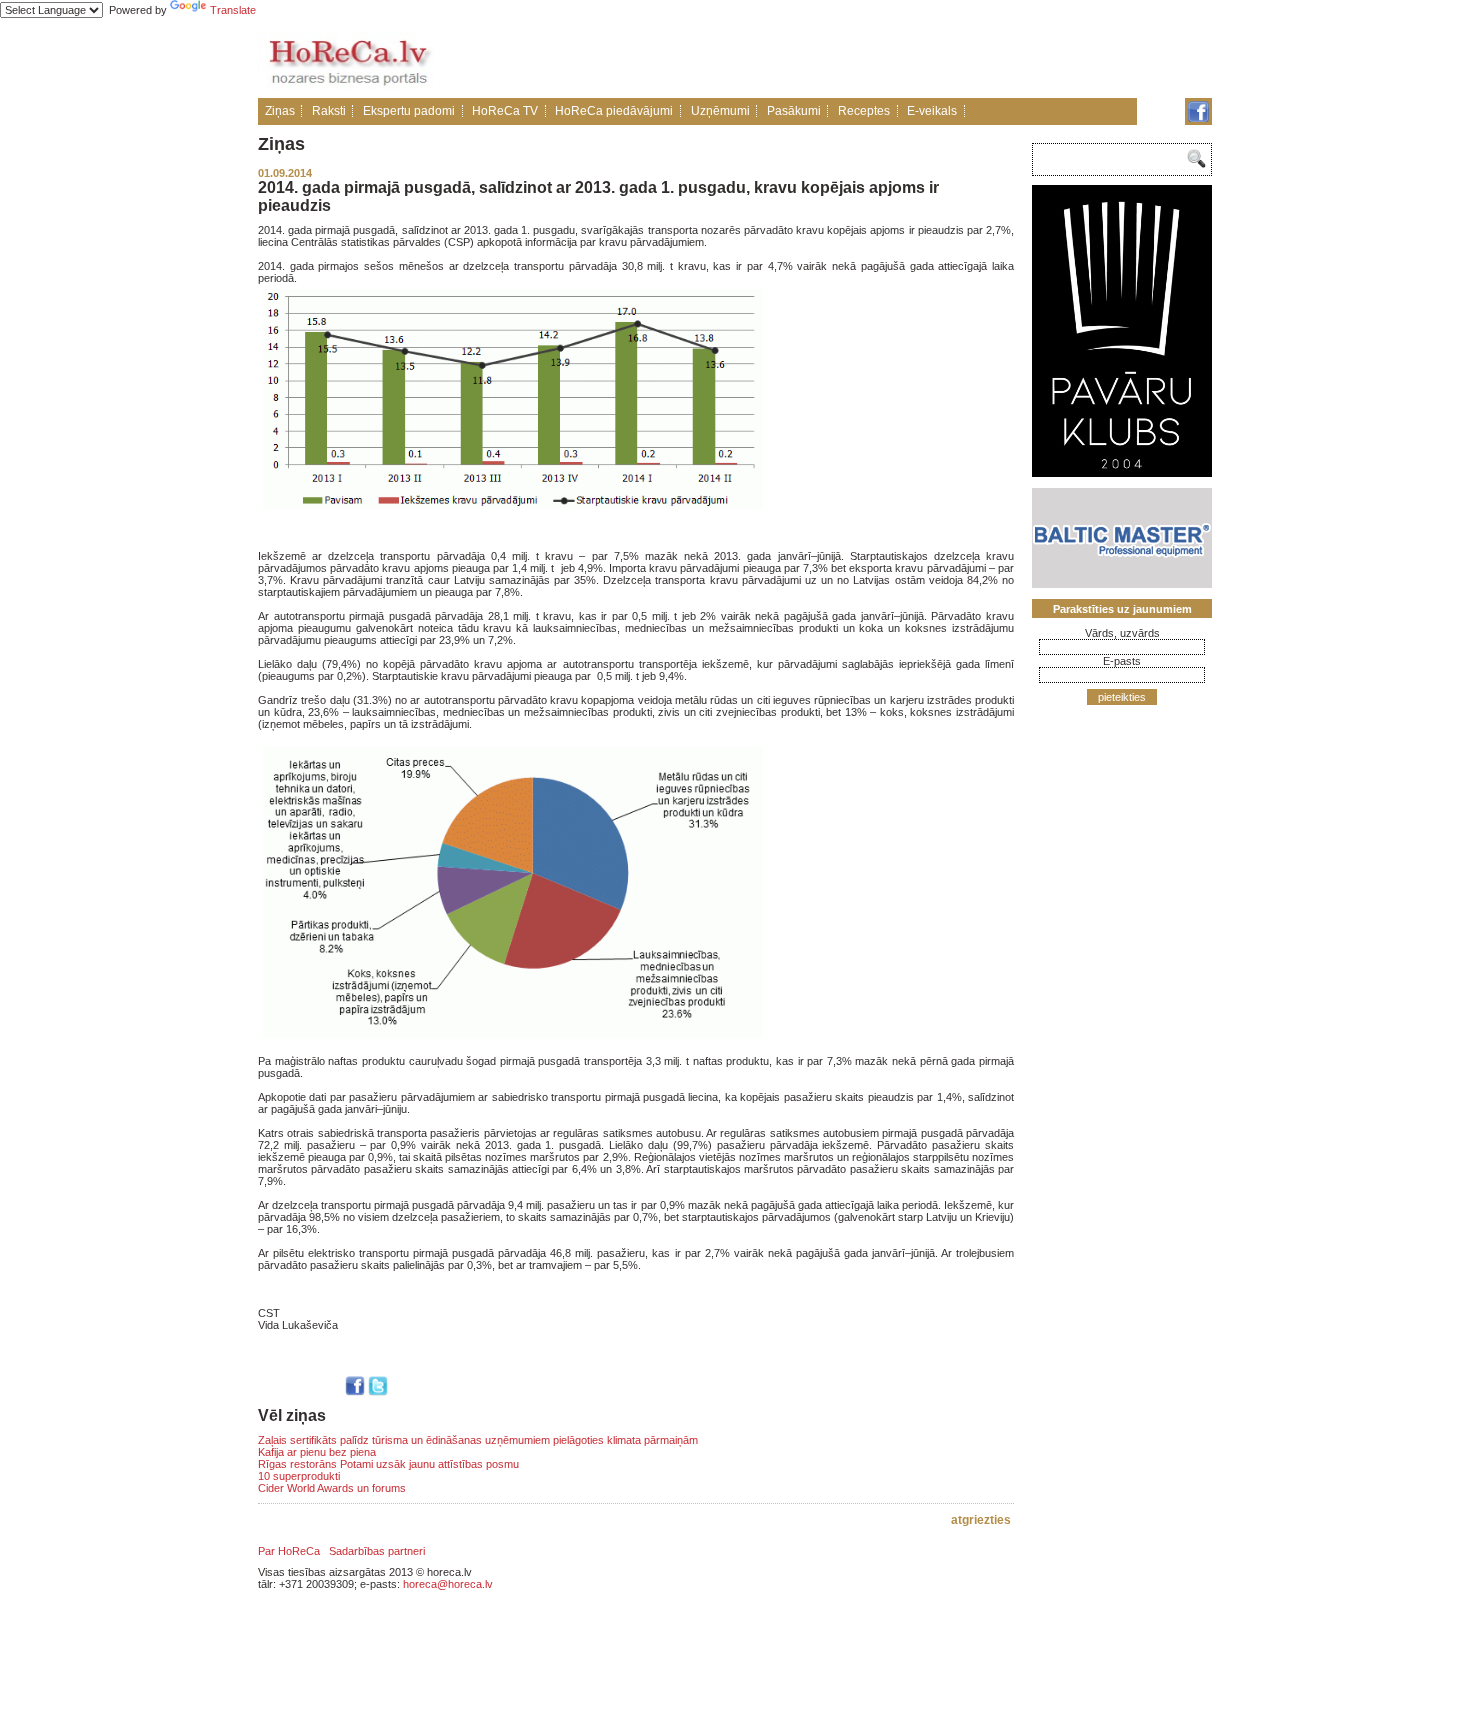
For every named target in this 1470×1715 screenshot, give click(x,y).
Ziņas (280, 111)
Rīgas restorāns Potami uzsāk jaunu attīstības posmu (388, 1464)
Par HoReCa (289, 1551)
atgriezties (981, 1520)
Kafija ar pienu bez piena (317, 1452)
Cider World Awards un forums (332, 1488)
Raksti (329, 111)
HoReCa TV (505, 111)
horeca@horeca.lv (448, 1584)
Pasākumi (794, 111)
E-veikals (932, 111)
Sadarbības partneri (377, 1551)
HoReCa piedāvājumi (614, 111)
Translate (233, 10)
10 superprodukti (299, 1476)
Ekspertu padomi (409, 111)
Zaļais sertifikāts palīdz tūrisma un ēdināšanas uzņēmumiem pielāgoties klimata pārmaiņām (478, 1440)
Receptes (864, 111)
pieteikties (1122, 697)
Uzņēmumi (720, 111)
